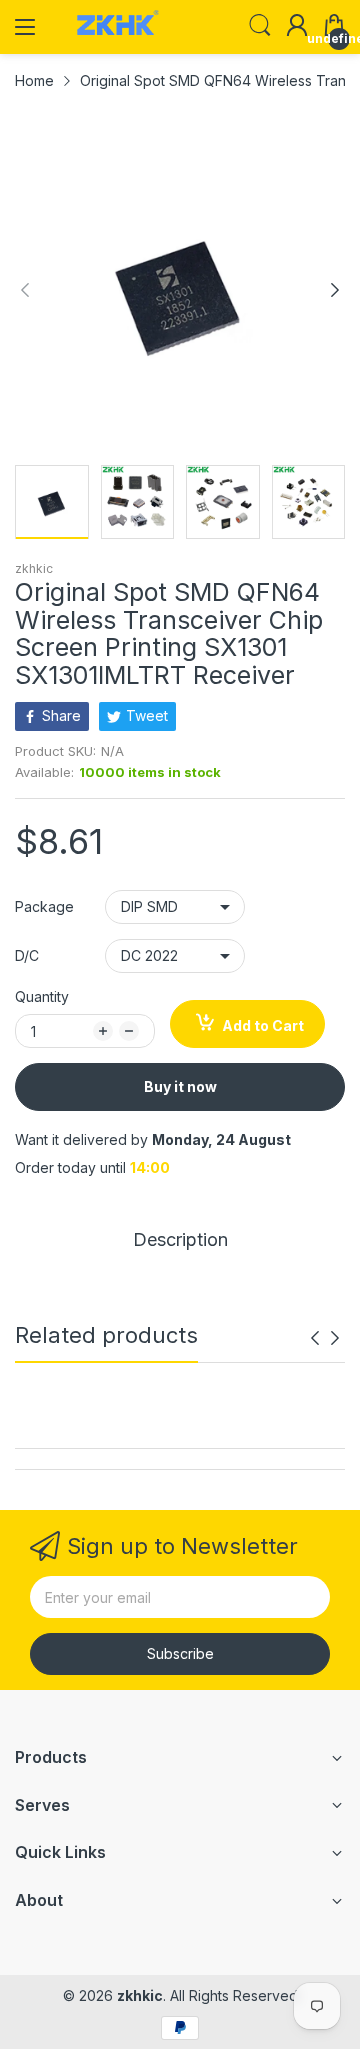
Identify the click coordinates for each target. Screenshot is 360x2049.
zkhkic (34, 568)
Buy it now (180, 1086)
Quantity (42, 996)
